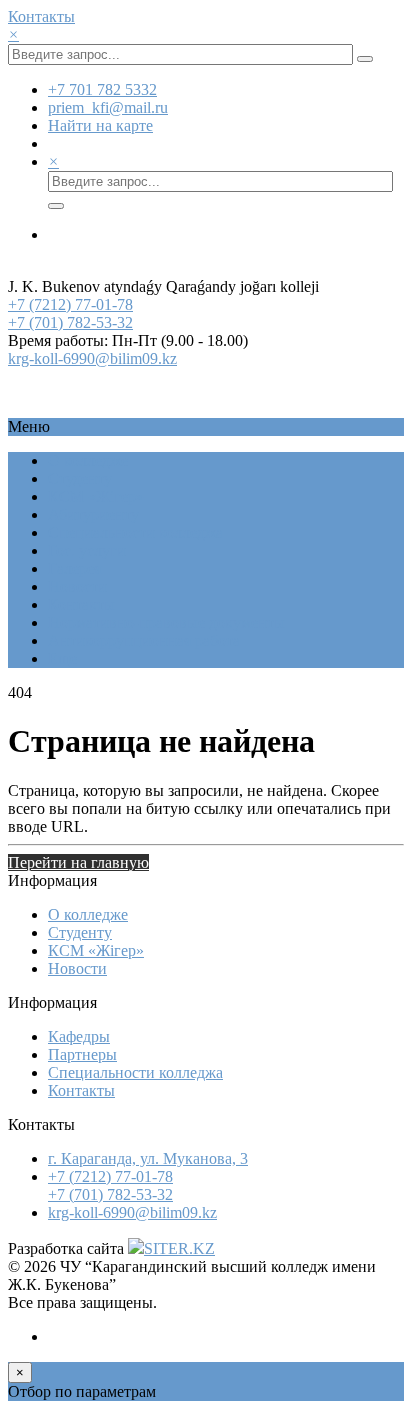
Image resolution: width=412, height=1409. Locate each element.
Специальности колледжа (135, 532)
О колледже (88, 460)
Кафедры (79, 1036)
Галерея (74, 568)
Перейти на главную (78, 862)
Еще (62, 658)
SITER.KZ (179, 1248)
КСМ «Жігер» (96, 496)
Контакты (41, 16)
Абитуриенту (93, 514)
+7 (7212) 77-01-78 (70, 304)
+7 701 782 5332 (102, 89)
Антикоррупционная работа (144, 640)
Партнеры (82, 1054)
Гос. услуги (87, 550)
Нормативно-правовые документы (166, 622)
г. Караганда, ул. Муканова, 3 (148, 1158)
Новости (77, 586)
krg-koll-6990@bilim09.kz (92, 358)
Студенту (80, 478)
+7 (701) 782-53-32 (70, 322)
